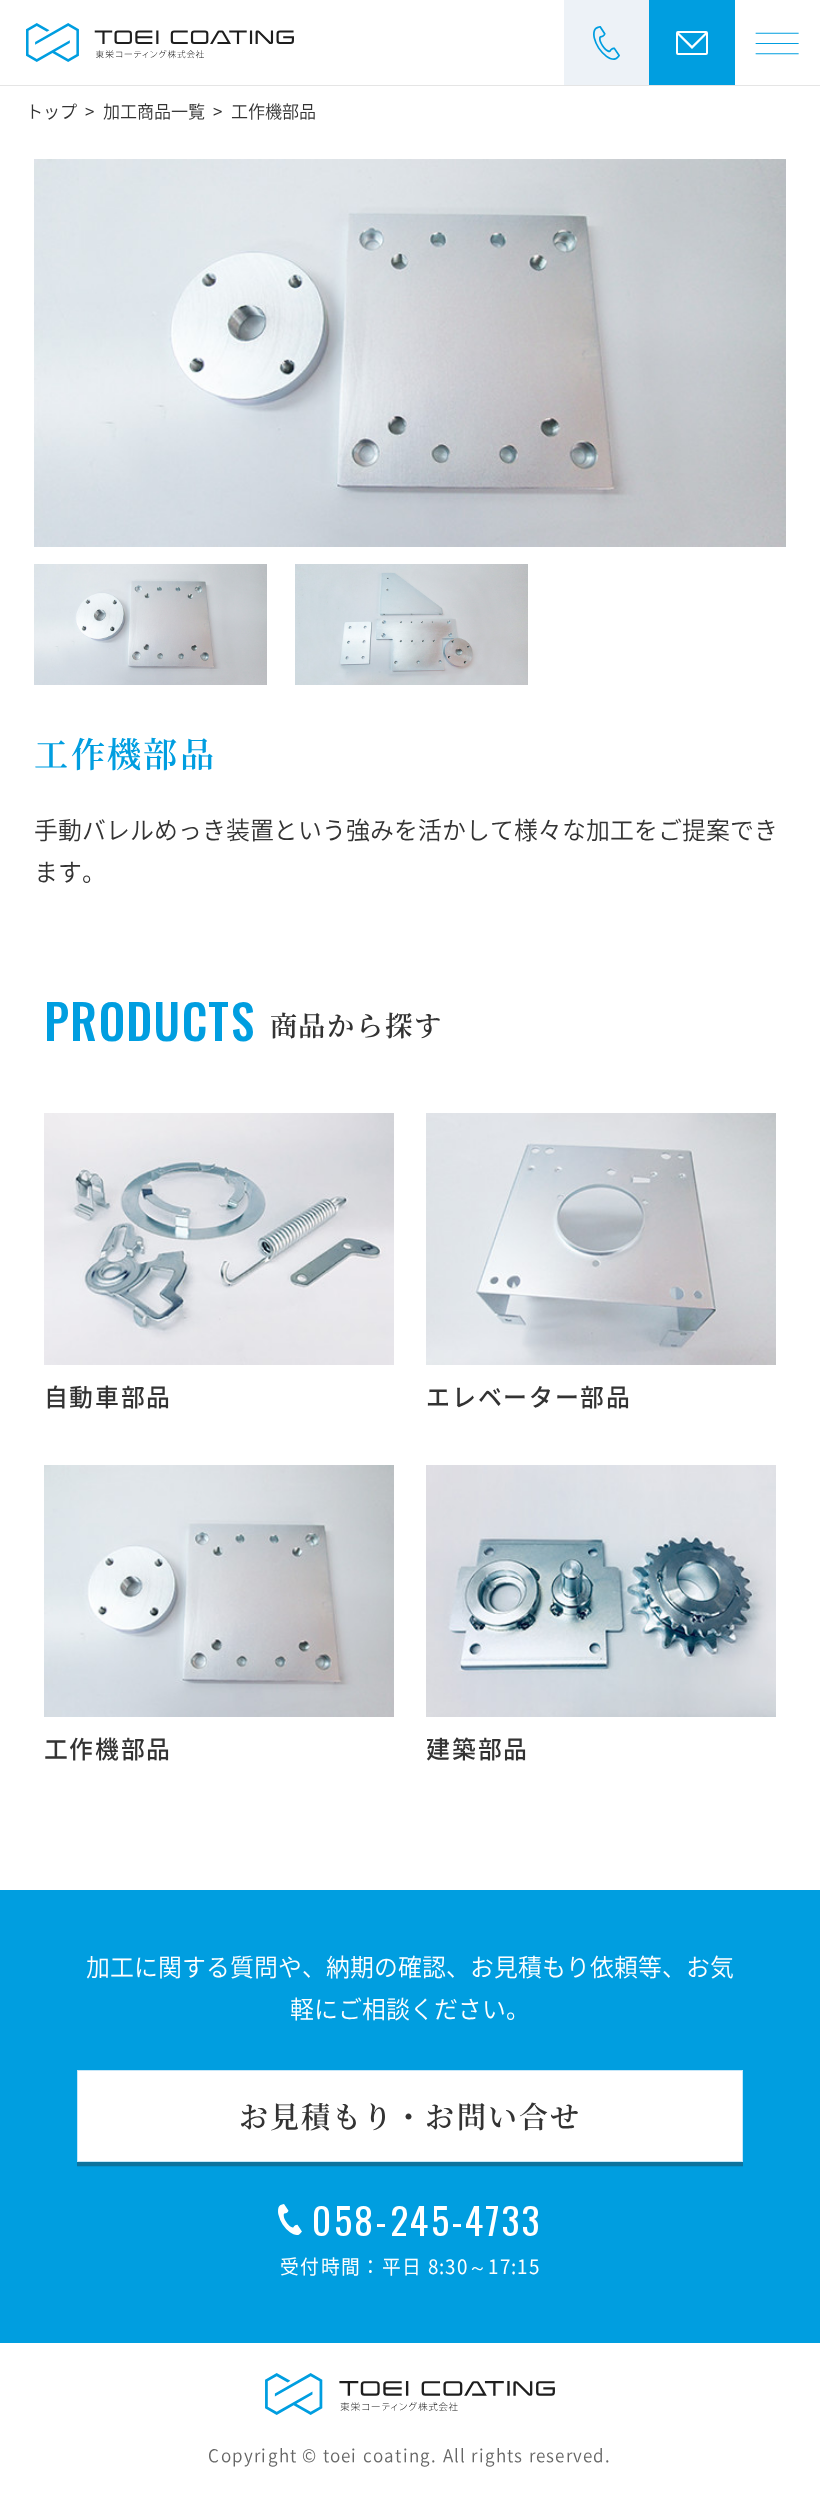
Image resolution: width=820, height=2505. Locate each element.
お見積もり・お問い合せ (409, 2115)
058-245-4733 (426, 2220)
